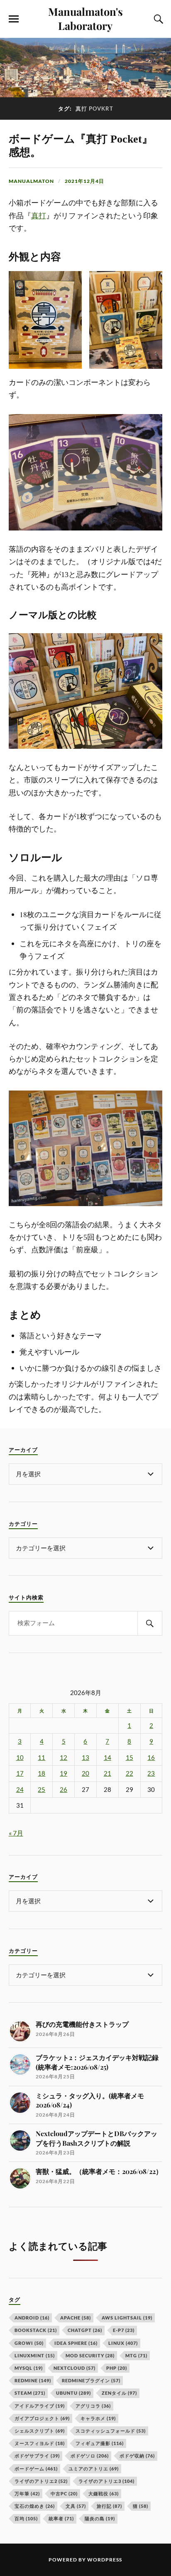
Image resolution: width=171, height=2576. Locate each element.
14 (107, 1758)
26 (64, 1790)
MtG (136, 2355)
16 (151, 1758)
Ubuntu (73, 2393)
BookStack (36, 2330)
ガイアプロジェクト (42, 2418)
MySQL (29, 2368)
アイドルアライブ (40, 2406)
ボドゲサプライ (37, 2456)
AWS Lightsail (127, 2318)
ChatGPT (85, 2330)
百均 (26, 2518)
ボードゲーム (36, 2469)
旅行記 (109, 2506)
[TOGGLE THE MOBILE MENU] (14, 19)
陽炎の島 (100, 2518)
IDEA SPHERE (76, 2343)
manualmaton (31, 181)
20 (85, 1773)
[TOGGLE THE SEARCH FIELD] (157, 19)
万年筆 (27, 2493)
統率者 (61, 2518)
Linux (123, 2343)
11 (42, 1758)
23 (151, 1773)
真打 (39, 216)
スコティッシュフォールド (111, 2431)
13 (85, 1758)
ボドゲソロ (90, 2456)
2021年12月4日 (84, 181)
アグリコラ (93, 2406)
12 (64, 1758)
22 (129, 1773)
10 (20, 1758)
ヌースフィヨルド (40, 2443)
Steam (30, 2393)
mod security (90, 2355)
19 (64, 1773)
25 (42, 1790)
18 (42, 1773)
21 (107, 1773)
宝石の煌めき (35, 2506)
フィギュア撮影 (100, 2443)
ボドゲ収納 (137, 2456)
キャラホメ (98, 2418)
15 (129, 1758)
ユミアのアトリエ (94, 2469)
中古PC (64, 2493)
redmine (33, 2380)
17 (20, 1773)
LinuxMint (35, 2355)
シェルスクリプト (40, 2431)
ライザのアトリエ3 (106, 2481)
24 (20, 1790)
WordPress (105, 2560)
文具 (76, 2506)
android (32, 2318)
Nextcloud (75, 2368)
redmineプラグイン (91, 2380)
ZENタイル (119, 2393)
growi (29, 2343)
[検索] (150, 1623)
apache (76, 2318)
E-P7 (124, 2330)
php (117, 2368)
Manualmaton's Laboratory (85, 18)
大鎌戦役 (104, 2493)
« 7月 (16, 1833)
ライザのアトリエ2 (41, 2481)
